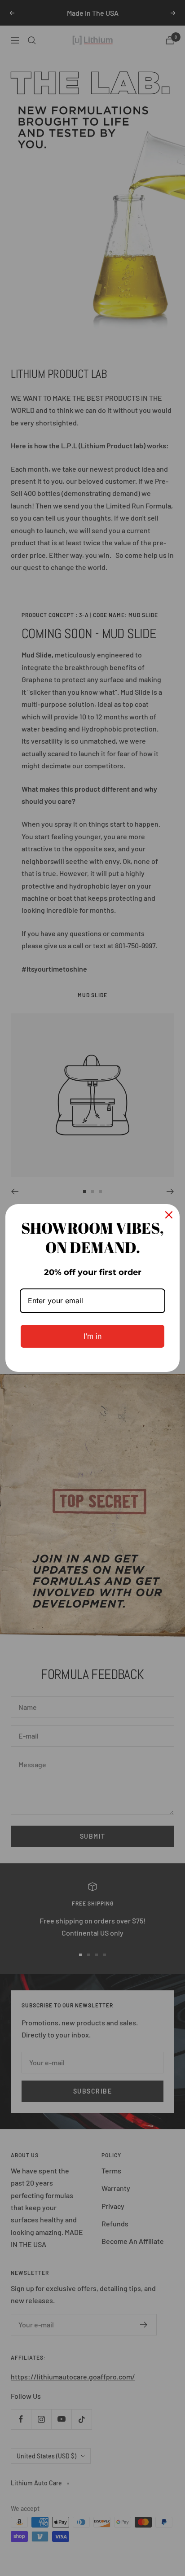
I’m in (92, 1336)
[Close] (169, 1215)
